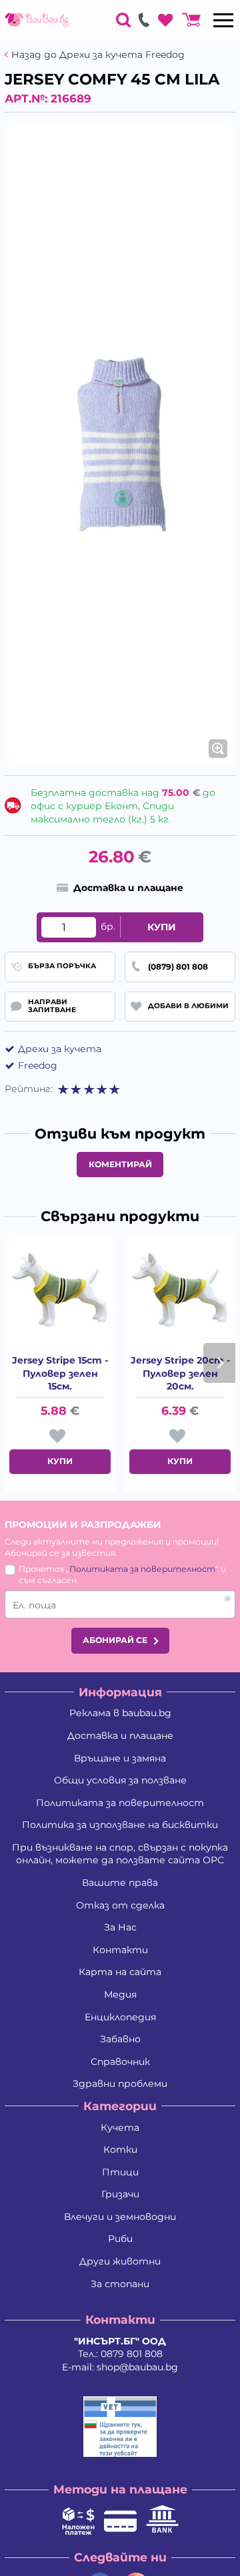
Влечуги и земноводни (120, 2217)
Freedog (38, 1065)
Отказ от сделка (120, 1905)
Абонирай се (115, 1640)
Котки (120, 2149)
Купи (162, 927)
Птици (120, 2172)
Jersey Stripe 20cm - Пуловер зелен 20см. (180, 1373)
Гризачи (120, 2194)
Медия (120, 1994)
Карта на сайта (120, 1972)
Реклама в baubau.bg (120, 1713)
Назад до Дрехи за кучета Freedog (98, 55)
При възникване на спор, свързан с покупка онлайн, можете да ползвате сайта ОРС (120, 1854)
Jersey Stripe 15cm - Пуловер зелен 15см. (60, 1373)
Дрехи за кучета (60, 1049)
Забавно (120, 2039)
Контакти (120, 1950)
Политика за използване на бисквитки (120, 1825)
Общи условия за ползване (120, 1780)
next (219, 1363)
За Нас (120, 1927)
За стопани (120, 2284)
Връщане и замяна (120, 1758)
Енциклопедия (120, 2017)
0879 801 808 (132, 2354)
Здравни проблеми (120, 2084)
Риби (120, 2239)
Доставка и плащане (120, 1736)
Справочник (120, 2062)
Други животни (120, 2261)
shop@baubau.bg (137, 2367)
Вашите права (120, 1883)
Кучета (120, 2127)
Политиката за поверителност (142, 1569)
